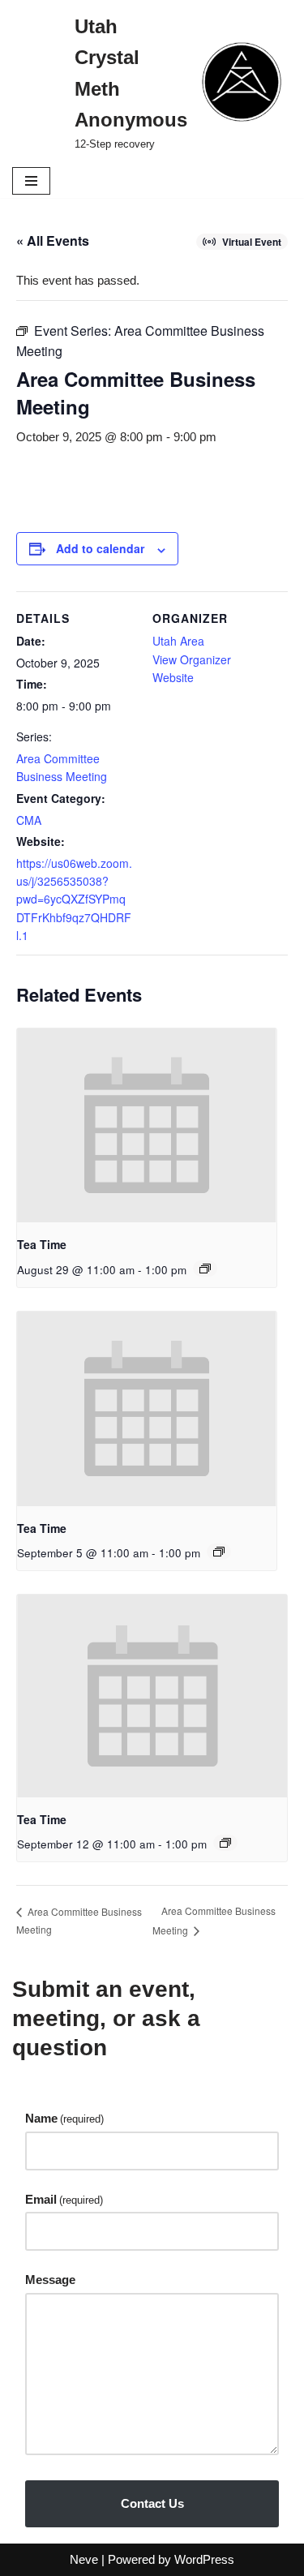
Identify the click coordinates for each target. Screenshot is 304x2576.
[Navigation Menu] (31, 181)
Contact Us (152, 2503)
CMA (29, 820)
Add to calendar (100, 548)
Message (50, 2280)
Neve (84, 2559)
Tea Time (42, 1244)
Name (64, 2118)
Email (64, 2199)
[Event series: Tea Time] (205, 1269)
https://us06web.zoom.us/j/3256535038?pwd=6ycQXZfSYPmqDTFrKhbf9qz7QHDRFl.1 (74, 899)
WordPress (204, 2559)
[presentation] (147, 1126)
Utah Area (178, 641)
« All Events (53, 240)
